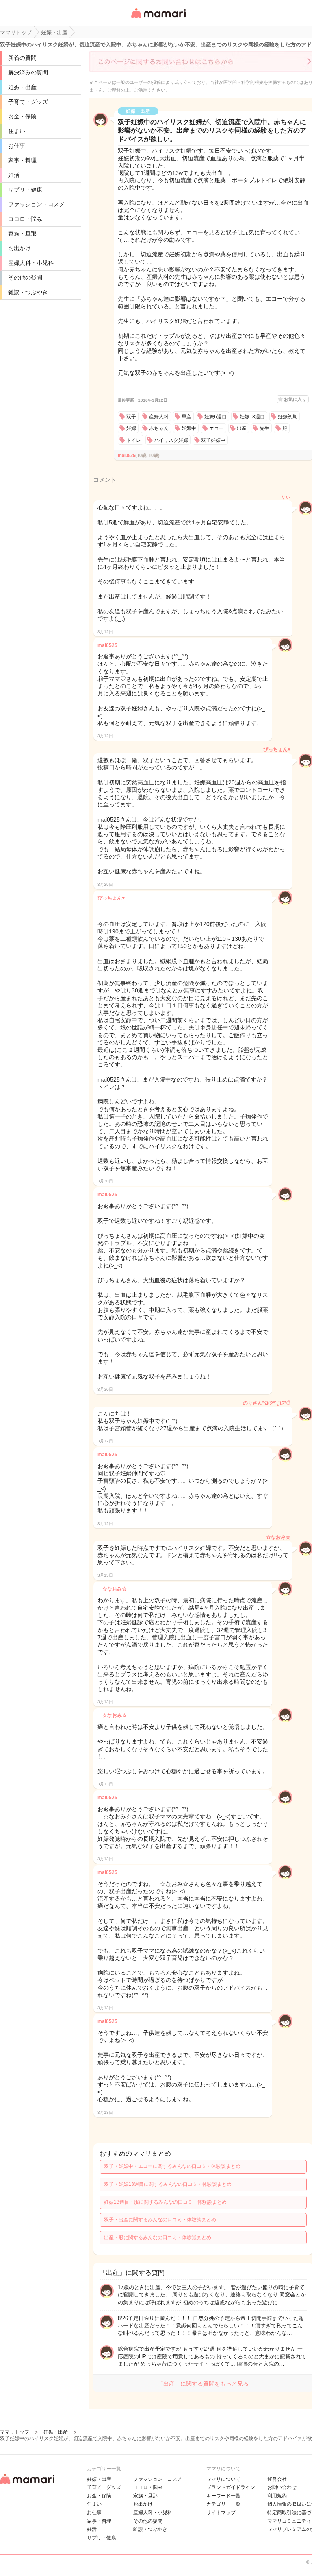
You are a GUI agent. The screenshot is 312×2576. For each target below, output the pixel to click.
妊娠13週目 (252, 417)
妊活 (14, 175)
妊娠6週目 (216, 417)
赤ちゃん (159, 428)
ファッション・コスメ (37, 204)
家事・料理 (22, 160)
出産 (242, 428)
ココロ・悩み (25, 219)
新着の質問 (22, 58)
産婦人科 (159, 417)
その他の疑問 (25, 277)
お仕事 (17, 146)
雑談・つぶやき (28, 292)
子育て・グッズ (28, 102)
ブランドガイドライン (231, 2487)
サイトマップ (221, 2513)
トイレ (134, 440)
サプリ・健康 (25, 190)
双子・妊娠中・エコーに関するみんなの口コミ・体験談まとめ (172, 2166)
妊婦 (131, 428)
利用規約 (277, 2496)
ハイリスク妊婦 (171, 440)
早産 (186, 417)
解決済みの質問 (28, 72)
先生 (264, 428)
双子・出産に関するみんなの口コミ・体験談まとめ (160, 2220)
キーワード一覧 (223, 2496)
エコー (217, 428)
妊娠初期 (288, 417)
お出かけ (19, 248)
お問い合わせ (282, 2487)
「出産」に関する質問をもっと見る (203, 2384)
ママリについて (223, 2479)
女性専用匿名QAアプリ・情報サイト (158, 19)
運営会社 (277, 2479)
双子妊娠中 (213, 440)
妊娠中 (189, 428)
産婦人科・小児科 (31, 263)
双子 (131, 417)
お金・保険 (22, 116)
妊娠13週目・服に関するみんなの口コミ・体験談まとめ (165, 2202)
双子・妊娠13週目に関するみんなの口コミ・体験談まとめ (168, 2184)
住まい (17, 131)
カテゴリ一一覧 (223, 2504)
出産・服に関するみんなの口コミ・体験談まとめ (158, 2237)
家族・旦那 (22, 234)
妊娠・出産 (22, 87)
